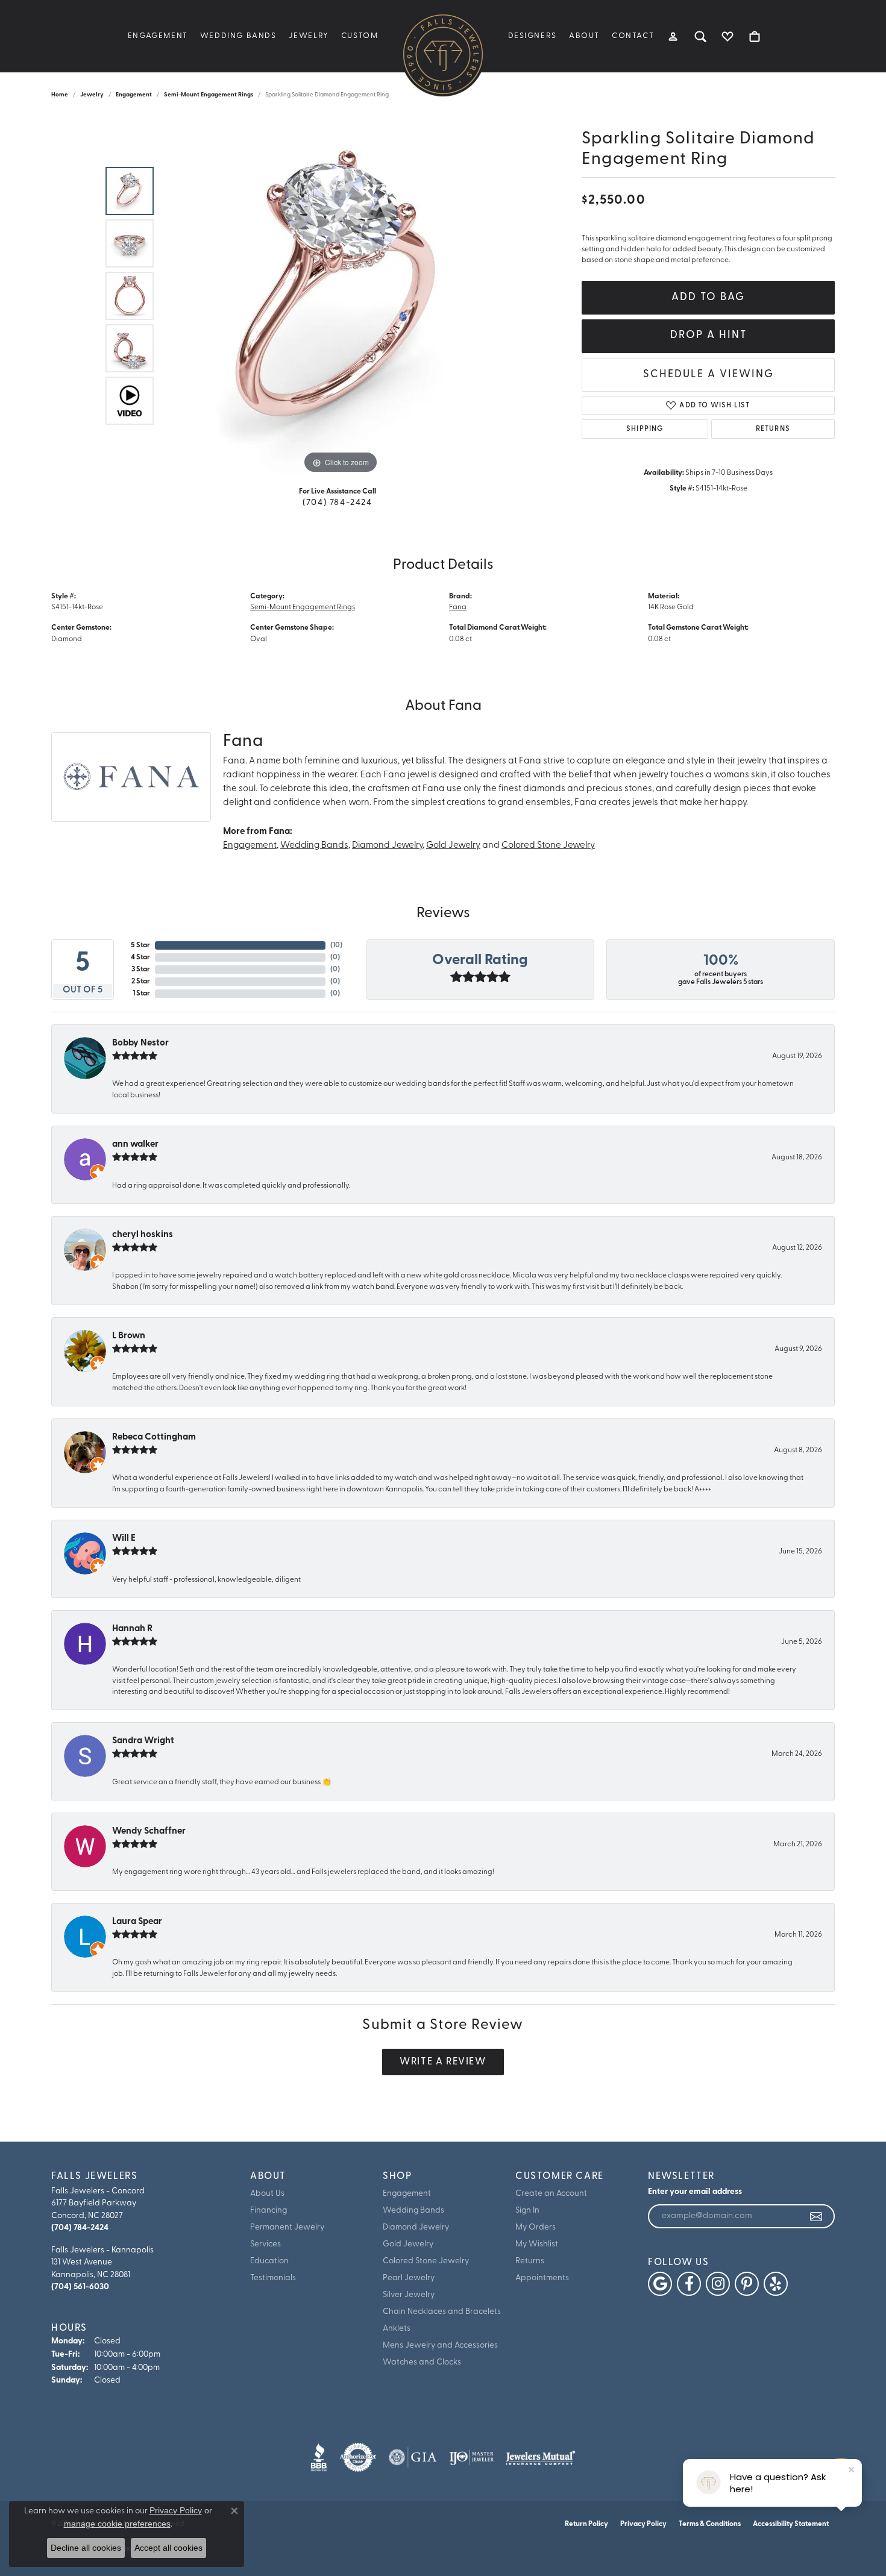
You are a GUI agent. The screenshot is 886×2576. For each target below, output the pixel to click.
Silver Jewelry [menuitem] (409, 2295)
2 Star (141, 982)
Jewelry (309, 36)
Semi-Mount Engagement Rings (209, 95)
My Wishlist (537, 2244)
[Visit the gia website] (413, 2457)
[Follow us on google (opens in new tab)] (660, 2284)
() (336, 945)
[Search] (701, 36)
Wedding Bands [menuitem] (413, 2211)
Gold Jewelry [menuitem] (408, 2244)
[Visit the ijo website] (472, 2457)
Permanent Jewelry (287, 2227)
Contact (633, 36)
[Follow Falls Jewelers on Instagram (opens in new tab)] (718, 2284)
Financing (269, 2211)
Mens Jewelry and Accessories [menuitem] (440, 2346)
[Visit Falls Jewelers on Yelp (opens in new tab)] (776, 2284)
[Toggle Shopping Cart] (755, 36)
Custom (360, 36)
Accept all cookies (168, 2548)
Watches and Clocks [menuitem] (422, 2362)
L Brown (129, 1336)
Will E (124, 1539)
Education (269, 2261)
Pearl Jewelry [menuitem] (409, 2278)
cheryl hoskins (143, 1235)
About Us (267, 2194)
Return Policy (586, 2524)
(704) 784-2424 (337, 503)
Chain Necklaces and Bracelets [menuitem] (442, 2312)
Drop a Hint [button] (708, 335)
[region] (341, 296)
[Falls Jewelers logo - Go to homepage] (443, 54)
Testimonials (273, 2278)
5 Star (140, 945)
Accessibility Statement (791, 2524)
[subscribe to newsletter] (817, 2216)
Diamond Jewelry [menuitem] (416, 2227)
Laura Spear (137, 1922)
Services (265, 2244)
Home (60, 95)
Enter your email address (695, 2192)
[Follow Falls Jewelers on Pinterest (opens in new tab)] (747, 2284)
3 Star (141, 970)
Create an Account (551, 2194)
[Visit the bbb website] (319, 2457)
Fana (458, 607)
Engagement (158, 36)
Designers (533, 36)
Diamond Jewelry (387, 846)
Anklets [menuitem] (397, 2329)
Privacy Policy (643, 2524)
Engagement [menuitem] (407, 2194)
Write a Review (443, 2062)
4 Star (140, 957)
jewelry (92, 95)
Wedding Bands (238, 36)
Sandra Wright (143, 1741)
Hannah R (132, 1629)
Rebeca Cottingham (154, 1437)
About (584, 36)
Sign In (527, 2211)
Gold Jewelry (453, 846)
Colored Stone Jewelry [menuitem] (426, 2261)
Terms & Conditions (710, 2524)
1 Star (141, 994)
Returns (773, 429)
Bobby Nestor (140, 1043)
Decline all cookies (86, 2548)
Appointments (542, 2278)
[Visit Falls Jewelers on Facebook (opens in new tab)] (689, 2284)
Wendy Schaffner (149, 1832)
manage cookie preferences (117, 2524)
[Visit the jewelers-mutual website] (540, 2457)
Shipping (645, 429)
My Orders (536, 2227)
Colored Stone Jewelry (548, 846)
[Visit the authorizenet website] (358, 2457)
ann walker (135, 1145)
